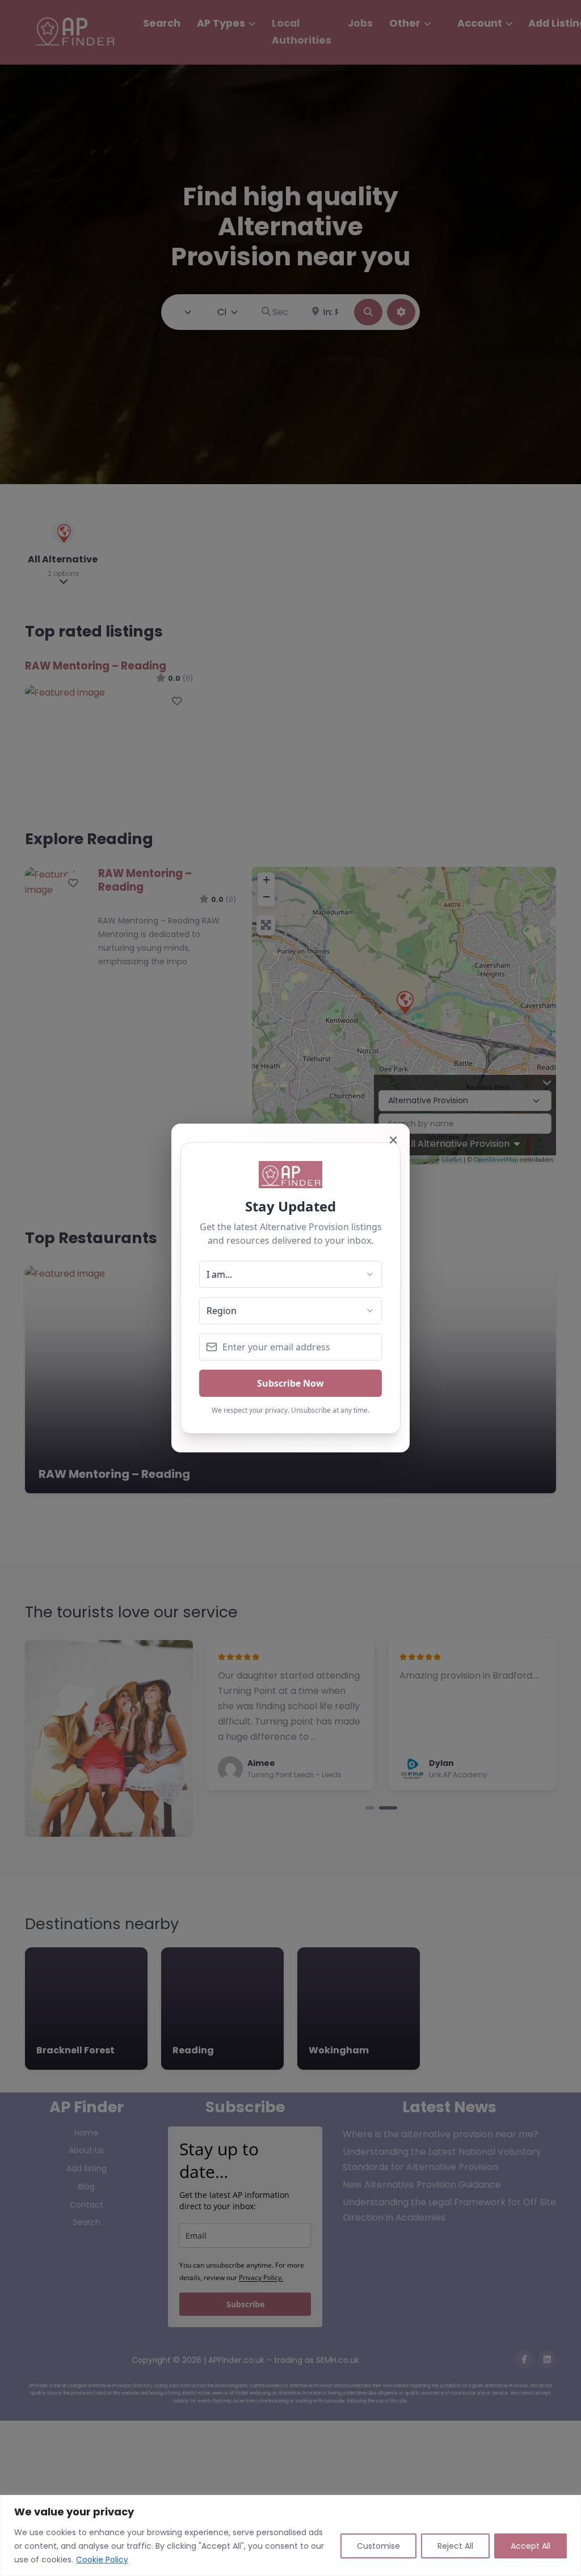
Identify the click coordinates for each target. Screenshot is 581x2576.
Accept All (531, 2546)
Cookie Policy (102, 2560)
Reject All (455, 2546)
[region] (290, 2535)
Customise (378, 2546)
